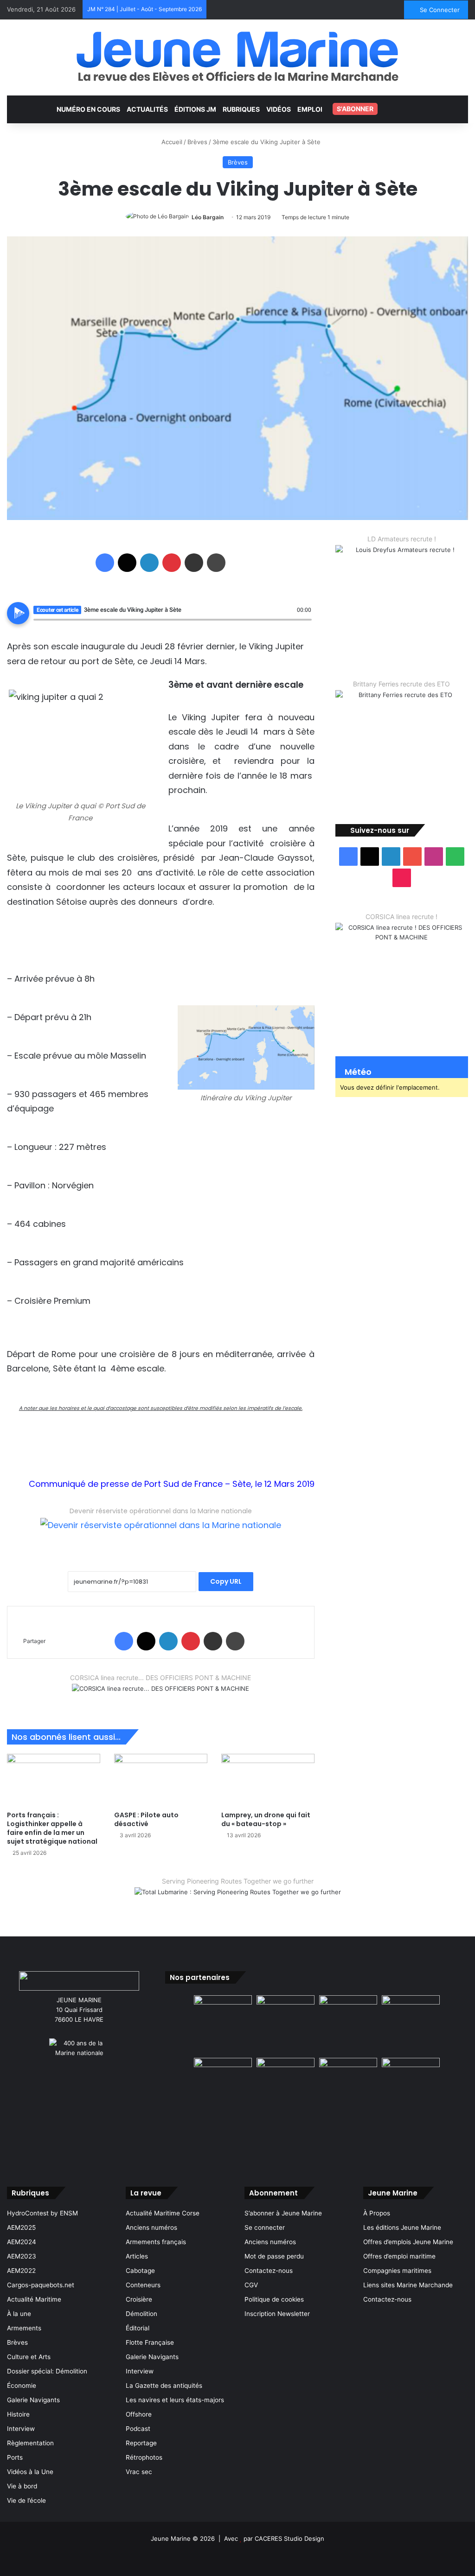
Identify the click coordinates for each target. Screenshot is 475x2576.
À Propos (377, 2213)
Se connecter (265, 2227)
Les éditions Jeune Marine (402, 2227)
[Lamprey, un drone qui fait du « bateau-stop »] (268, 1780)
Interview (21, 2429)
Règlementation (30, 2443)
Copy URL (226, 1581)
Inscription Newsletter (277, 2314)
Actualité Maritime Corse (163, 2213)
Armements (24, 2328)
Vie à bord (22, 2486)
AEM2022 (21, 2271)
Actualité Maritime (34, 2299)
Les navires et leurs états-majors (175, 2400)
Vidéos (279, 109)
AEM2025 (21, 2227)
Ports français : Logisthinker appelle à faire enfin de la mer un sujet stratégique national (52, 1828)
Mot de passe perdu (274, 2256)
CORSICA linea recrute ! (401, 917)
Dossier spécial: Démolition (47, 2371)
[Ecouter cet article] (18, 613)
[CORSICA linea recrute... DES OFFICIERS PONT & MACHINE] (160, 1694)
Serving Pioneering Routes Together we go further (238, 1881)
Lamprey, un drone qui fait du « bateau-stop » (266, 1819)
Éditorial (138, 2328)
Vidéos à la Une (30, 2472)
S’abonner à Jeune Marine (283, 2213)
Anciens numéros (151, 2227)
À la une (19, 2314)
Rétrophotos (144, 2457)
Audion (305, 625)
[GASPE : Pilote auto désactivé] (161, 1780)
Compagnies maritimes (397, 2271)
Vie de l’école (26, 2500)
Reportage (141, 2443)
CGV (251, 2285)
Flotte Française (150, 2342)
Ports (15, 2457)
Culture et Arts (29, 2357)
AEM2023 (22, 2256)
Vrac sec (139, 2472)
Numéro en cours (88, 109)
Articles (137, 2256)
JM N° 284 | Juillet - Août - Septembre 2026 (144, 9)
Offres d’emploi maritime (399, 2256)
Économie (22, 2386)
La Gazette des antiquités (164, 2386)
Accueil (171, 142)
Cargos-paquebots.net (41, 2285)
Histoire (18, 2414)
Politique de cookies (274, 2299)
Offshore (139, 2414)
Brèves (197, 142)
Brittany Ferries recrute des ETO (401, 684)
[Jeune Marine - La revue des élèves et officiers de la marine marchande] (237, 56)
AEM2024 (22, 2242)
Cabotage (140, 2271)
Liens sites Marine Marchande (408, 2285)
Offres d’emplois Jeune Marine (408, 2242)
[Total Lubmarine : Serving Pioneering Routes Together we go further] (238, 1900)
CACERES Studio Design (289, 2538)
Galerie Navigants (33, 2400)
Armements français (156, 2242)
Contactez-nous (269, 2271)
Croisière (139, 2299)
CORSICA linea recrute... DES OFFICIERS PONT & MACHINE (160, 1678)
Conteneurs (143, 2285)
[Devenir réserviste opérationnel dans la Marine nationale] (161, 1532)
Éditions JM (195, 109)
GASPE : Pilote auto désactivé (146, 1819)
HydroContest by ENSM (42, 2213)
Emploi (310, 109)
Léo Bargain (208, 217)
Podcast (138, 2429)
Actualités (147, 109)
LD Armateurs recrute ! (402, 539)
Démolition (141, 2314)
